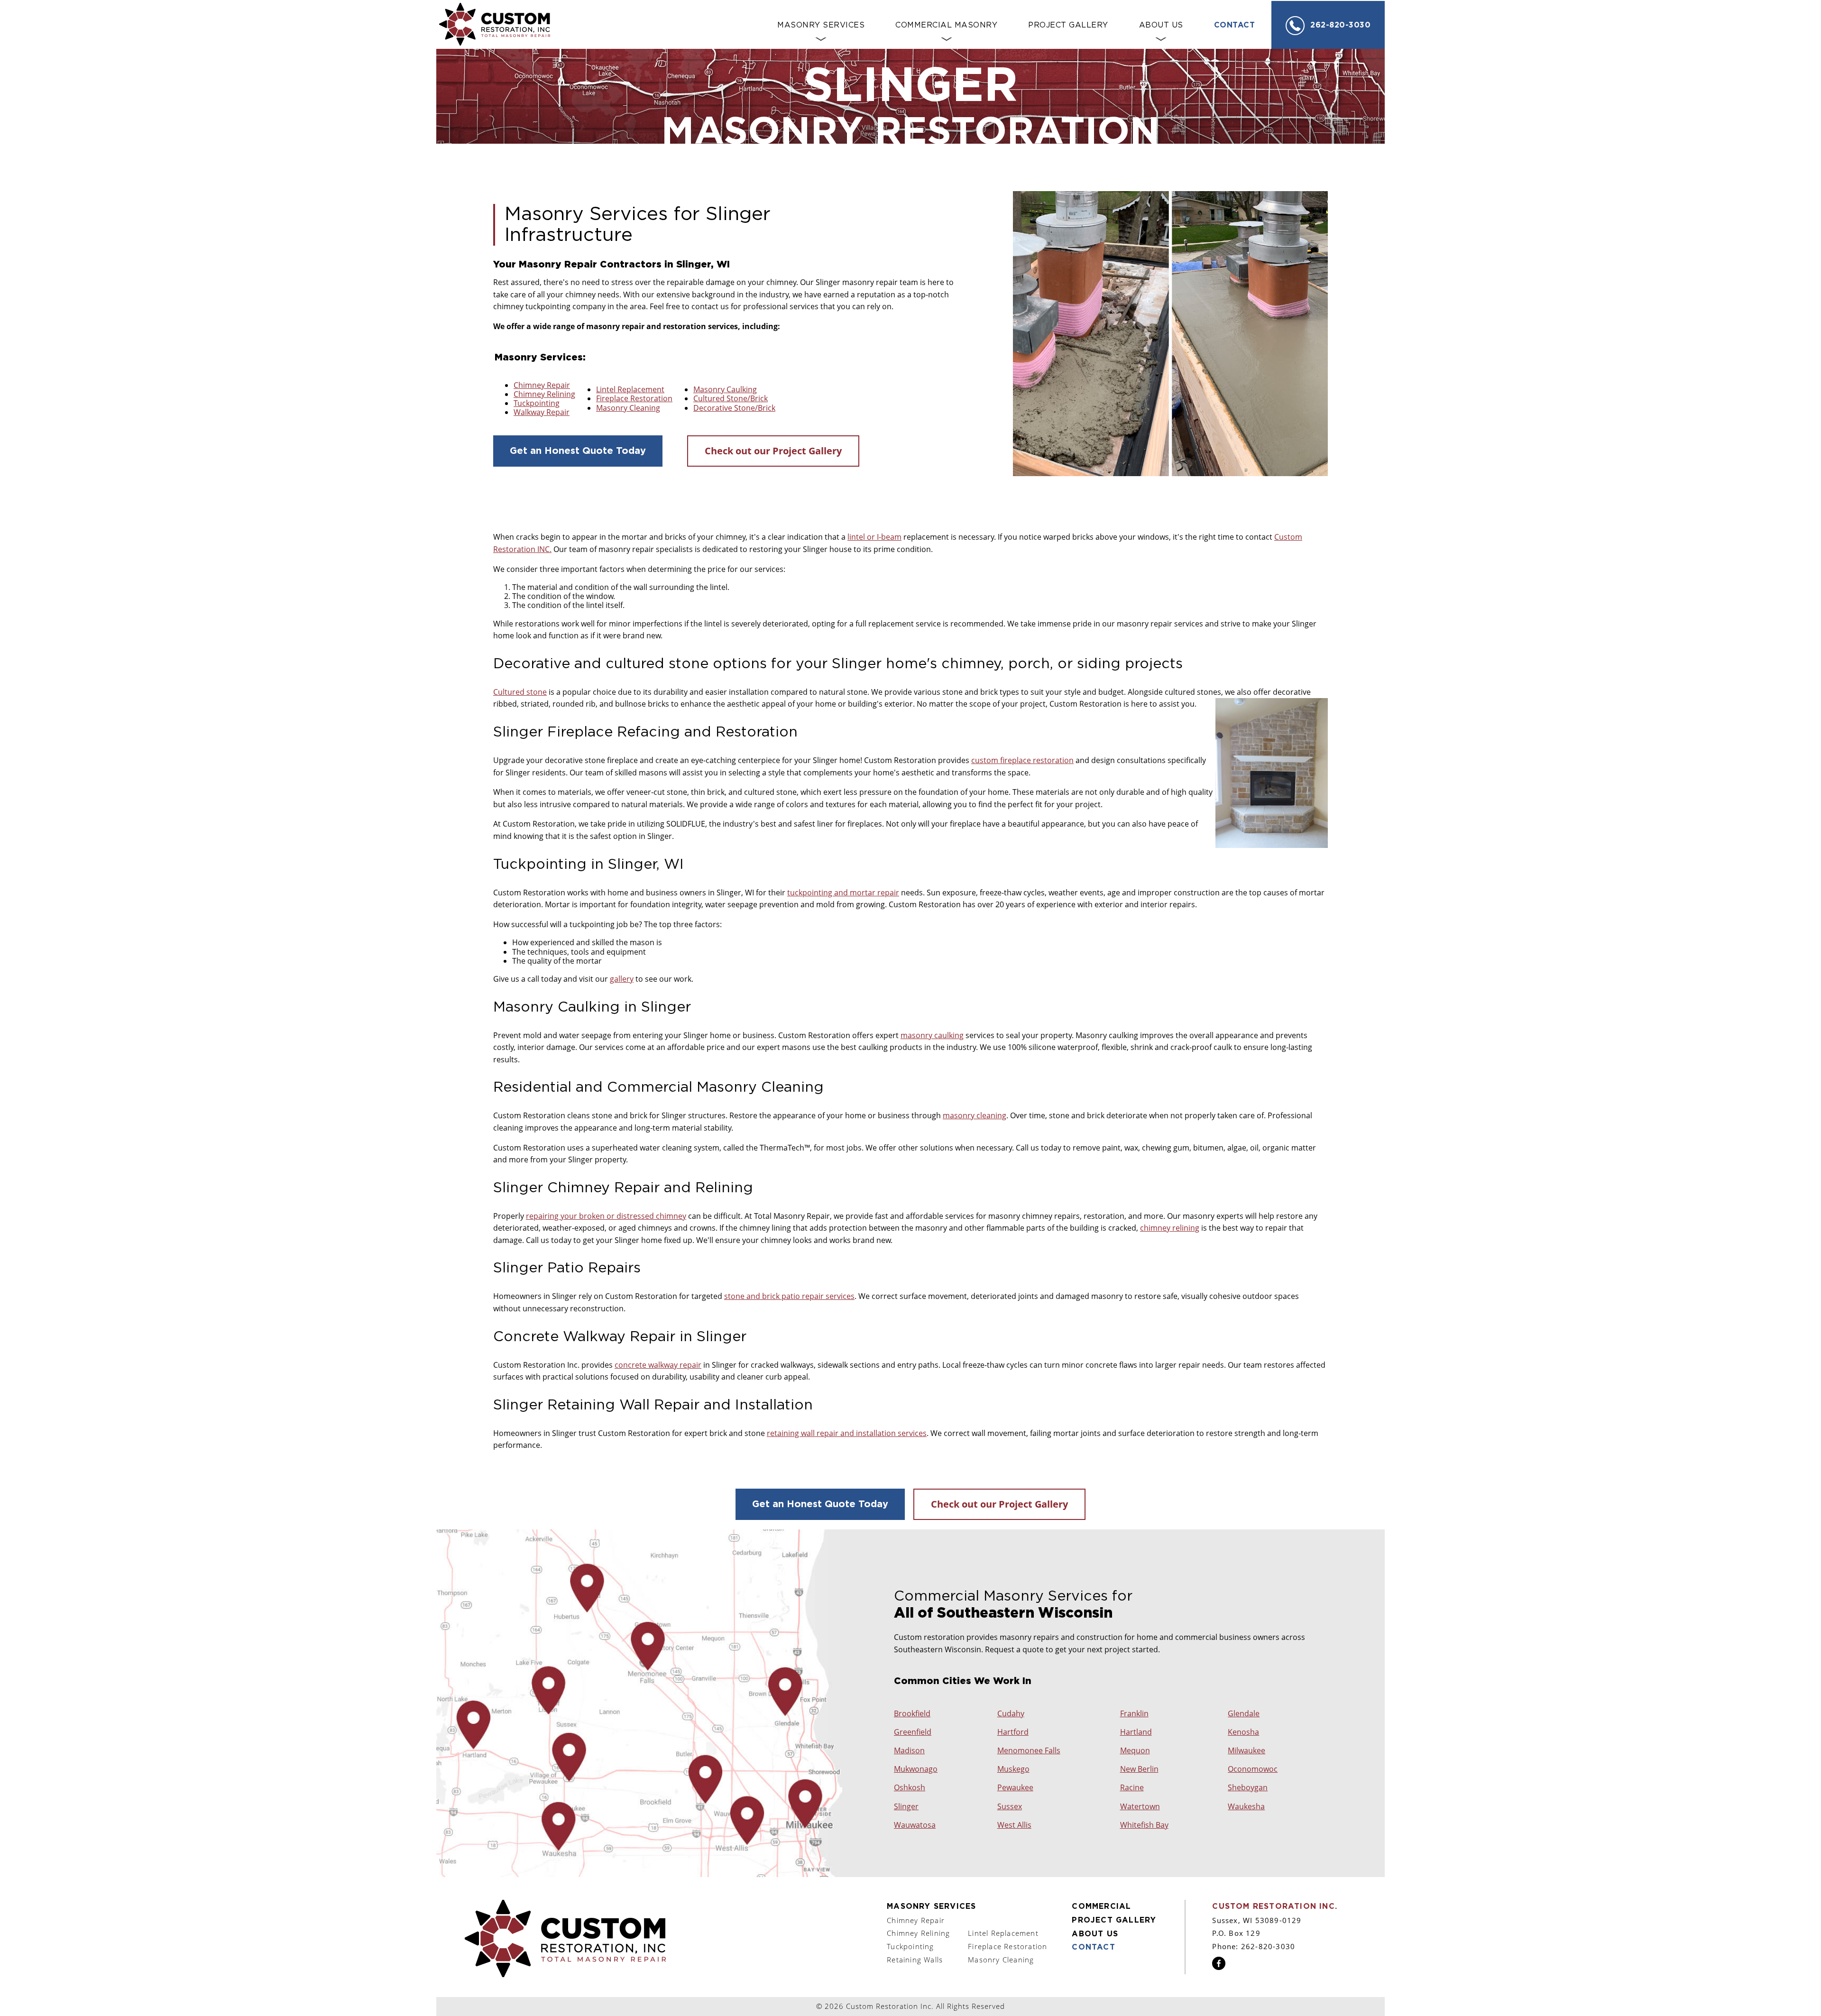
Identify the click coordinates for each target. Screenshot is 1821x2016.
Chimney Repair (542, 385)
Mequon (1135, 1751)
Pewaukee (1015, 1788)
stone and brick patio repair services (789, 1296)
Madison (909, 1751)
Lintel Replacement (630, 389)
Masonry (821, 25)
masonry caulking (932, 1035)
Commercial (946, 25)
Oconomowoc (1253, 1769)
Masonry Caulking (725, 389)
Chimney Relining (544, 394)
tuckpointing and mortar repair (843, 893)
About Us (1161, 25)
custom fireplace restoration (1022, 760)
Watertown (1140, 1807)
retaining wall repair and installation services (847, 1433)
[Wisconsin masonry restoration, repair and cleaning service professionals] (565, 1939)
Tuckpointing (537, 403)
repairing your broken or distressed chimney (606, 1216)
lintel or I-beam (874, 537)
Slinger (906, 1807)
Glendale (1244, 1714)
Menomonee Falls (1029, 1751)
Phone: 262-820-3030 (1254, 1946)
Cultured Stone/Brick (731, 398)
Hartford (1013, 1732)
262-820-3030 (1340, 25)
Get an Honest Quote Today (578, 451)
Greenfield (913, 1732)
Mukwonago (916, 1769)
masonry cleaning (975, 1115)
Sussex (1010, 1807)
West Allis (1014, 1825)
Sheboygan (1248, 1788)
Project (1068, 25)
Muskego (1013, 1769)
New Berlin (1139, 1769)
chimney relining (1170, 1228)
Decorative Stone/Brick (734, 408)
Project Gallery (1114, 1920)
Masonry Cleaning (628, 408)
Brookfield (912, 1714)
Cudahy (1011, 1714)
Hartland (1136, 1732)
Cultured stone (520, 692)
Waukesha (1246, 1807)
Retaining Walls (915, 1960)
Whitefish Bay (1144, 1825)
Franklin (1134, 1714)
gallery (622, 979)
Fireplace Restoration (634, 398)
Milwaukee (1246, 1751)
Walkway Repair (542, 412)
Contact (1235, 25)
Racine (1132, 1788)
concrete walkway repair (658, 1365)
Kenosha (1243, 1732)
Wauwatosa (915, 1825)
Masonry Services (931, 1906)
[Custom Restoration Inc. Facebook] (1219, 1967)
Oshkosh (910, 1788)
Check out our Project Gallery (773, 451)
